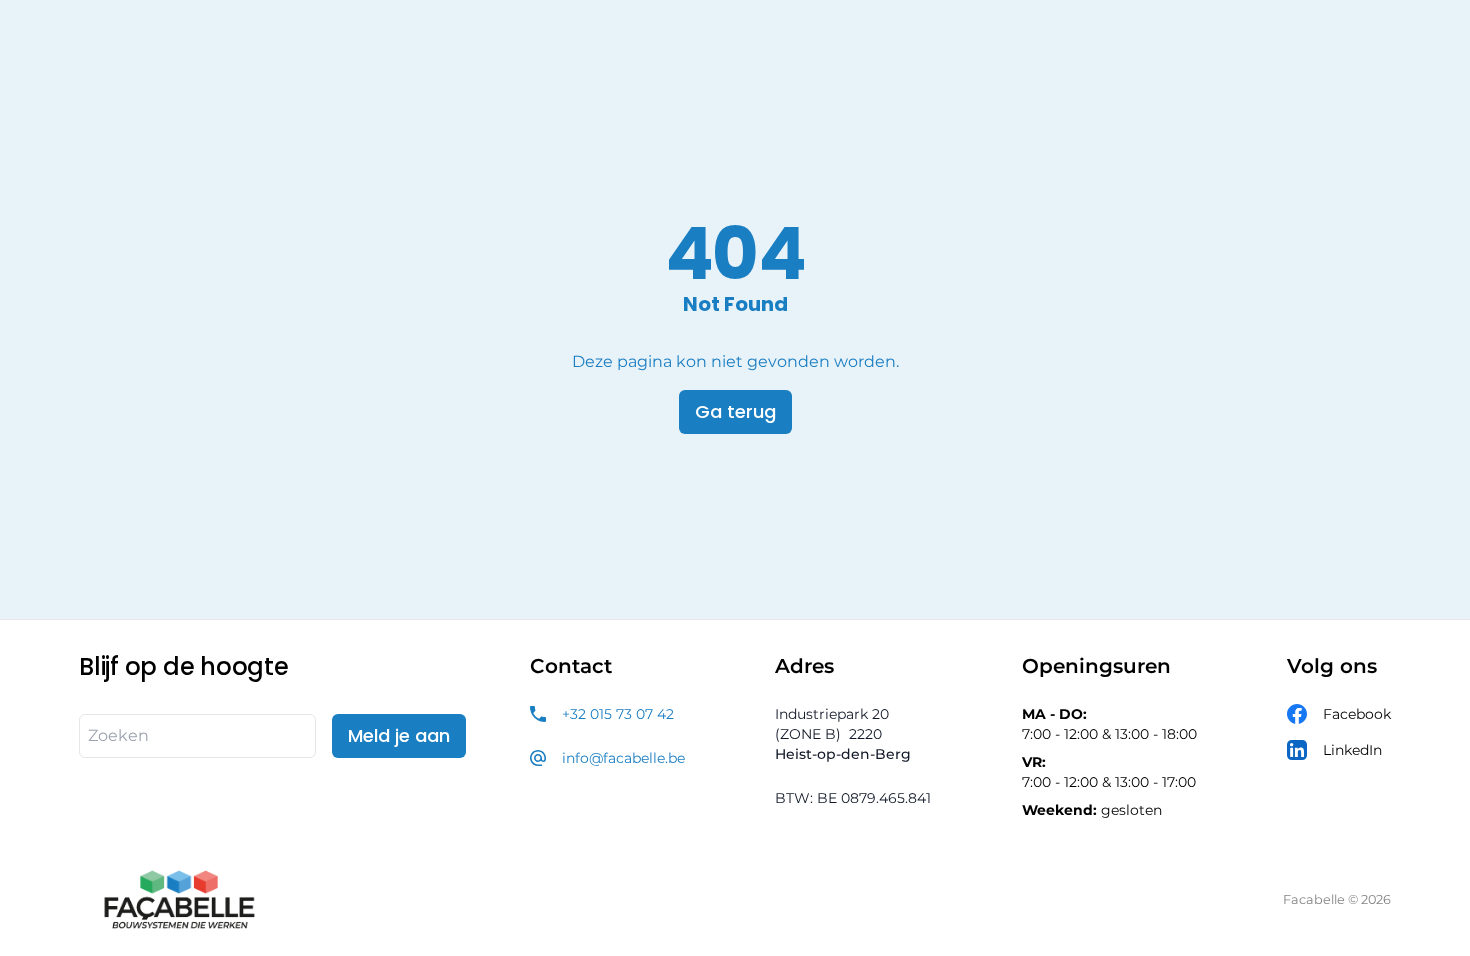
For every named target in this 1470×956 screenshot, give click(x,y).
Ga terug (735, 411)
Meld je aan (399, 735)
